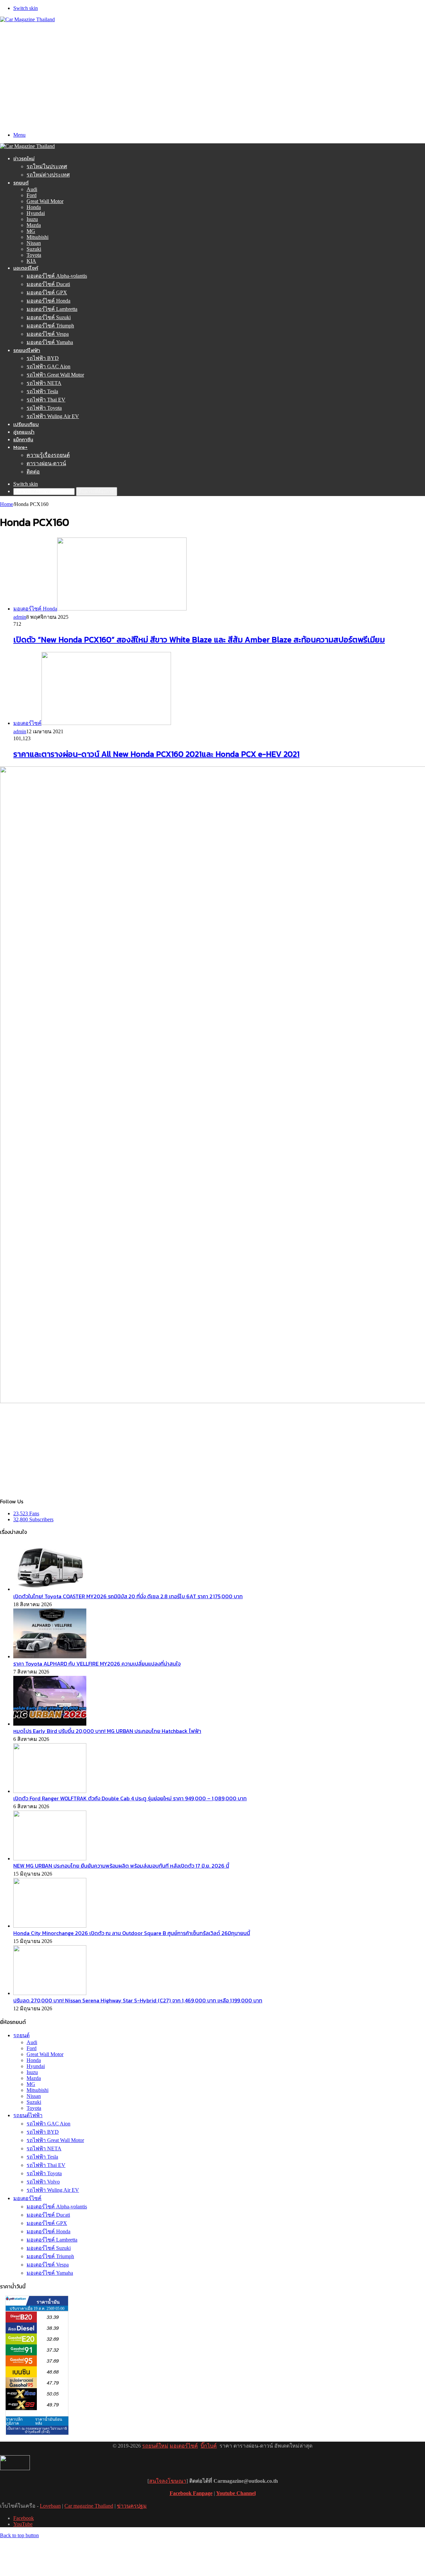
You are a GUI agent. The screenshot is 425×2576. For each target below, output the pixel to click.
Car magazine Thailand (89, 2506)
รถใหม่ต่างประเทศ (48, 175)
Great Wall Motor (45, 201)
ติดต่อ (33, 472)
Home (6, 504)
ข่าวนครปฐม (132, 2506)
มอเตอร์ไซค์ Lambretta (52, 309)
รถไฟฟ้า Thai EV (46, 400)
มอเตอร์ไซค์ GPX (47, 292)
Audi (32, 189)
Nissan (34, 243)
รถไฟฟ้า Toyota (44, 408)
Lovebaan (50, 2506)
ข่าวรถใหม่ (24, 158)
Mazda (34, 225)
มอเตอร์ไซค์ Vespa (48, 334)
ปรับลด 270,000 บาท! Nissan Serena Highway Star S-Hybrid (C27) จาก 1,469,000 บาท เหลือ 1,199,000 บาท (138, 2000)
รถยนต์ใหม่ (155, 2446)
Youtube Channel (236, 2493)
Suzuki (34, 249)
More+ (20, 447)
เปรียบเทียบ (26, 424)
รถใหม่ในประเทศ (47, 166)
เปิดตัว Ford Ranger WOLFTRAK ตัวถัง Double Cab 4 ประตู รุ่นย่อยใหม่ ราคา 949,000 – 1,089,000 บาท (130, 1798)
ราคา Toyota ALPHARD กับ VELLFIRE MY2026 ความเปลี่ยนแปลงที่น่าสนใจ (97, 1664)
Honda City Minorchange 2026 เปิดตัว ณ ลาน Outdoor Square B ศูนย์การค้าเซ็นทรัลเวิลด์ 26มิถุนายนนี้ (132, 1933)
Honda (34, 207)
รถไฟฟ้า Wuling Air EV (53, 416)
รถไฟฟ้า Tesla (42, 391)
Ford (32, 195)
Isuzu (32, 219)
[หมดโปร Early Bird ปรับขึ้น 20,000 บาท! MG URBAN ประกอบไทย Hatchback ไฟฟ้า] (50, 1724)
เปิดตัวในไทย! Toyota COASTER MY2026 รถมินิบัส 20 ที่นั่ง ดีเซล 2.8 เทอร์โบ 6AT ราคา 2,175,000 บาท (128, 1596)
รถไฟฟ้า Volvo (43, 2182)
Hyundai (36, 213)
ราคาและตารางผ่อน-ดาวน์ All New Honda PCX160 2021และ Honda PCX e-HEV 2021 (156, 754)
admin (20, 617)
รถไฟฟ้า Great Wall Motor (55, 375)
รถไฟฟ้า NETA (44, 383)
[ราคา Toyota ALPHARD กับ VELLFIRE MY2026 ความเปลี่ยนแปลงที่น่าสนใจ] (50, 1656)
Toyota (34, 255)
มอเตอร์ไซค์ (26, 268)
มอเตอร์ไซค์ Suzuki (49, 317)
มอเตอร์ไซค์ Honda (48, 301)
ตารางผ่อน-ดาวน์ (46, 463)
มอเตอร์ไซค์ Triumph (50, 326)
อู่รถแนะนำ (24, 432)
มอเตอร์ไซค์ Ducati (48, 284)
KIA (31, 261)
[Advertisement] (212, 72)
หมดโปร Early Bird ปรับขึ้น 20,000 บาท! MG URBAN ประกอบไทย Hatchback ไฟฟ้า (107, 1731)
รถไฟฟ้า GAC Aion (48, 366)
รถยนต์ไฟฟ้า (27, 350)
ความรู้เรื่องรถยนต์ (48, 455)
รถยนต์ (21, 183)
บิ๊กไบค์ (209, 2446)
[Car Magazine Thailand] (27, 19)
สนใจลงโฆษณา (168, 2481)
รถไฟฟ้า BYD (43, 358)
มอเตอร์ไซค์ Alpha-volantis (57, 276)
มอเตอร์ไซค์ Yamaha (50, 342)
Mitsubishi (38, 237)
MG (31, 231)
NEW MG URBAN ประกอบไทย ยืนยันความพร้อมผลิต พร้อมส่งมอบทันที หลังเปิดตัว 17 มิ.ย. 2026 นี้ (121, 1866)
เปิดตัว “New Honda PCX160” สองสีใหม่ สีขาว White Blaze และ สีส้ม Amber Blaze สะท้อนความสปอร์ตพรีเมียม (199, 640)
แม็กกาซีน (23, 439)
